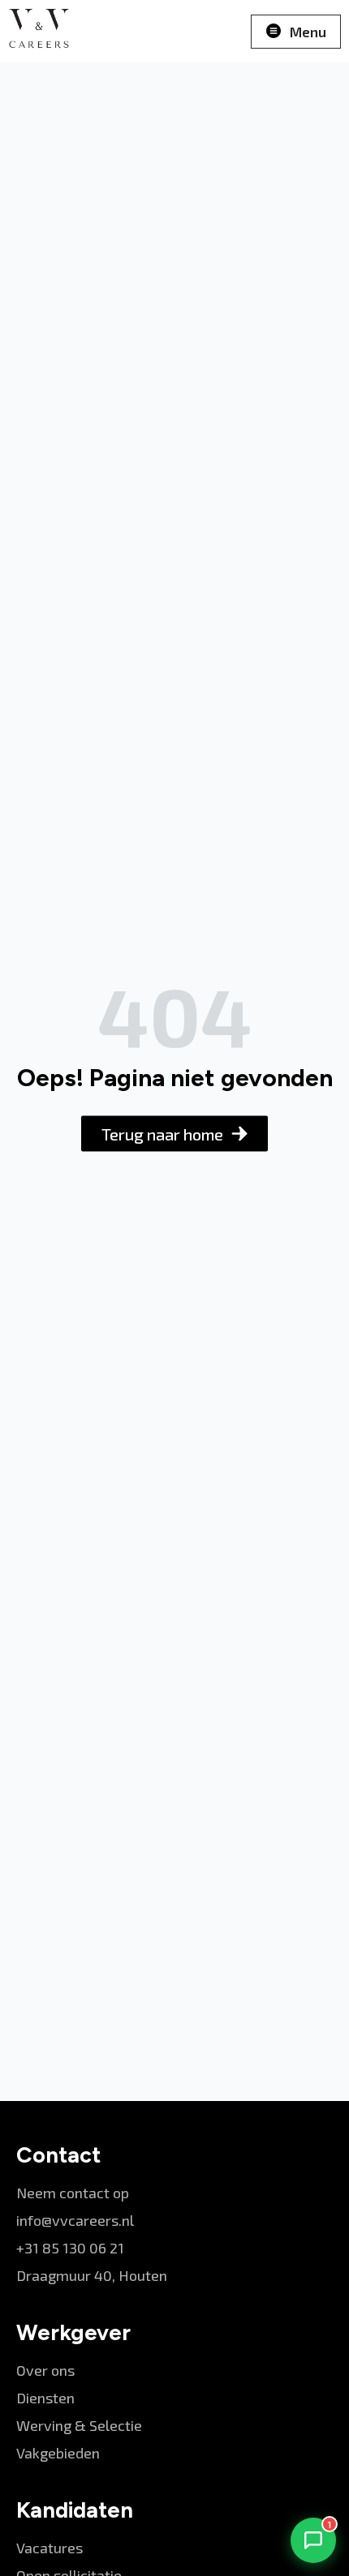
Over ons (45, 2370)
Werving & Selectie (79, 2425)
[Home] (39, 31)
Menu (308, 32)
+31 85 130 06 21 (70, 2248)
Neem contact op (73, 2193)
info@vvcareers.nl (75, 2220)
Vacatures (50, 2548)
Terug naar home (162, 1134)
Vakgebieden (58, 2453)
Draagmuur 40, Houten (92, 2275)
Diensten (45, 2398)
